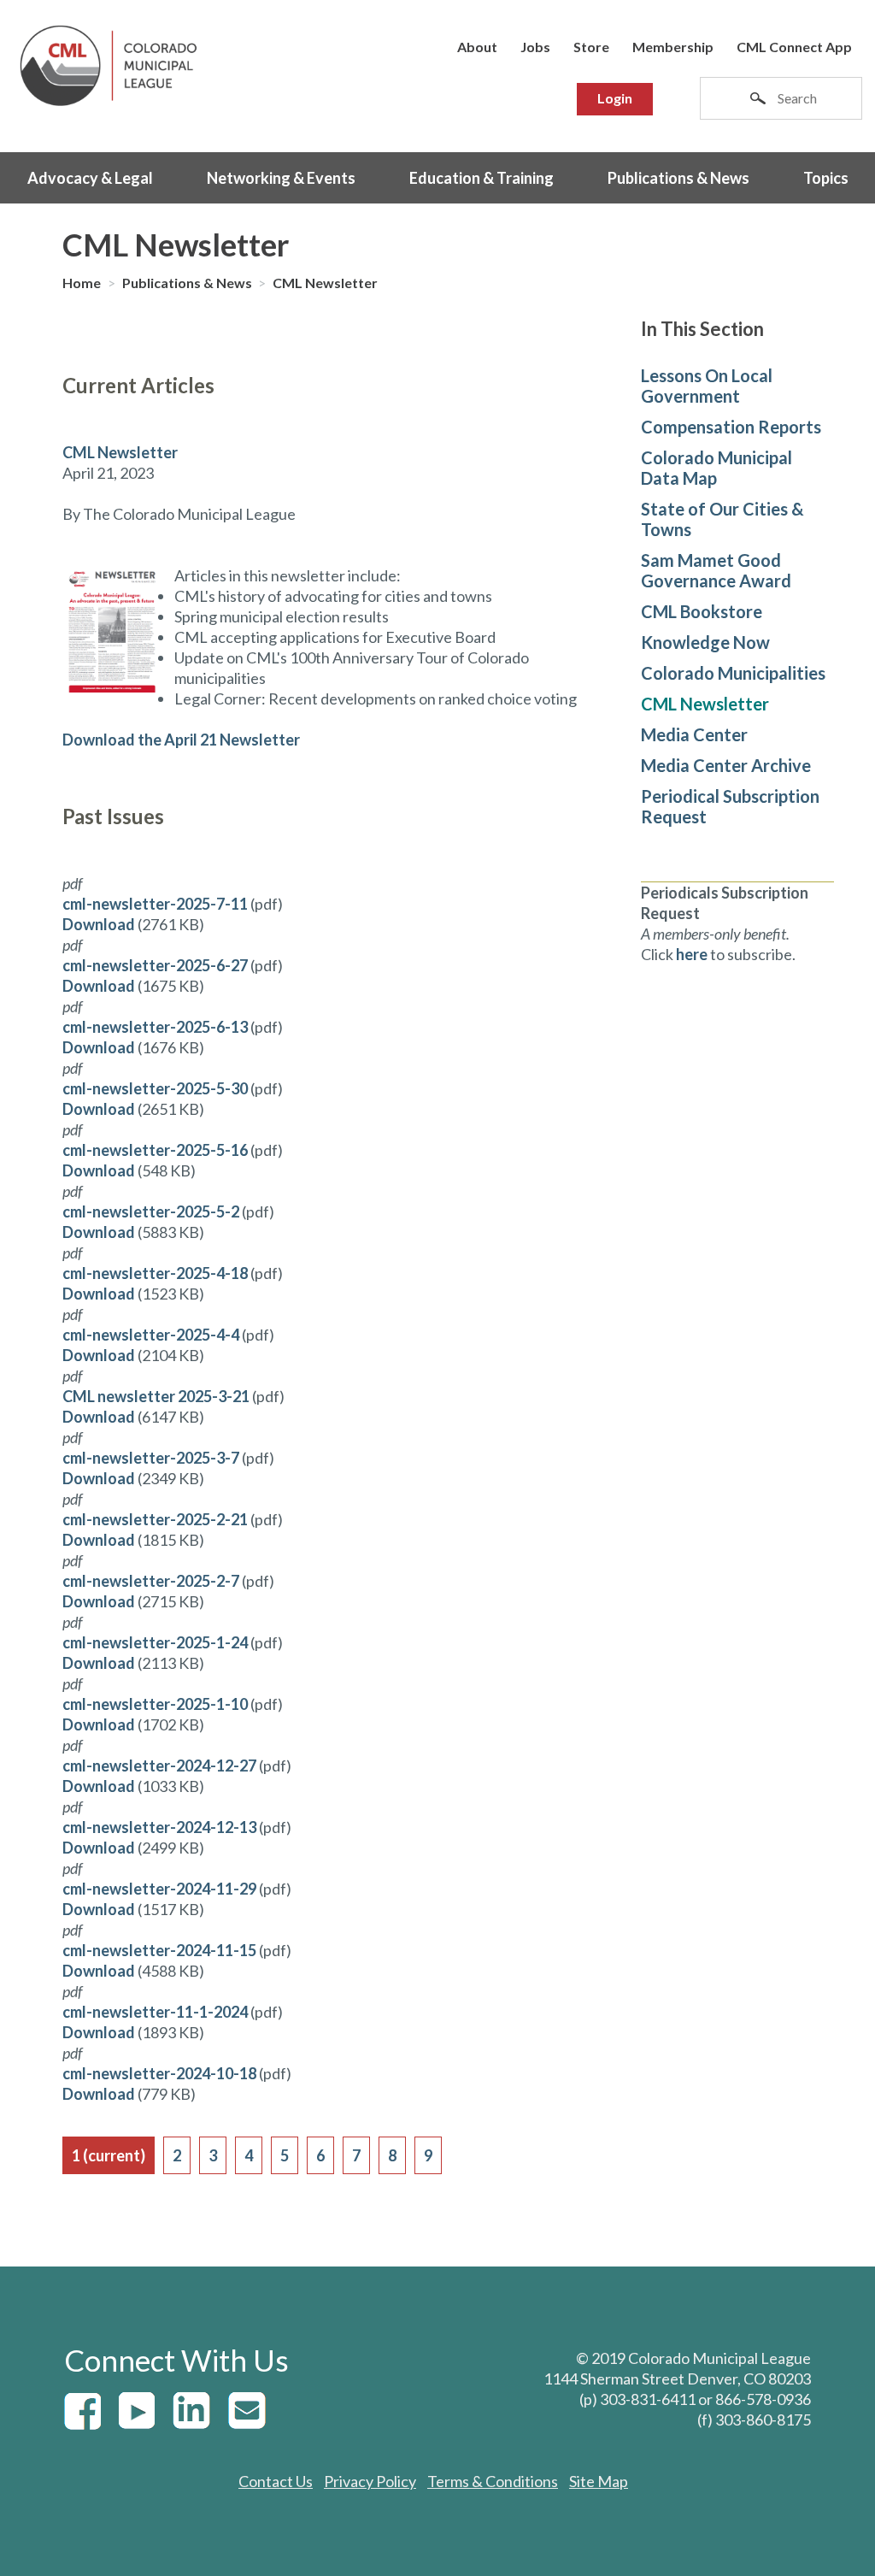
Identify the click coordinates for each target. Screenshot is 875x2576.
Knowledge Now (705, 642)
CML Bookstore (702, 611)
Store (591, 47)
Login (615, 98)
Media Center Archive (726, 765)
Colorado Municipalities (733, 673)
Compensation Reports (731, 427)
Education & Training (482, 178)
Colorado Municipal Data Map (716, 468)
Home (83, 283)
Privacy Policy (370, 2481)
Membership (673, 47)
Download (99, 924)
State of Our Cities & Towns (722, 519)
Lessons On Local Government (707, 386)
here (692, 954)
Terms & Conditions (493, 2481)
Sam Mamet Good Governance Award (716, 570)
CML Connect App (794, 47)
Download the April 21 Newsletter (181, 740)
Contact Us (276, 2481)
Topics (826, 178)
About (477, 47)
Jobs (535, 47)
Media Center (694, 734)
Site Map (599, 2481)
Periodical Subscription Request (730, 806)
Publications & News (678, 178)
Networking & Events (281, 178)
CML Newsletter (325, 283)
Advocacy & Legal (90, 178)
